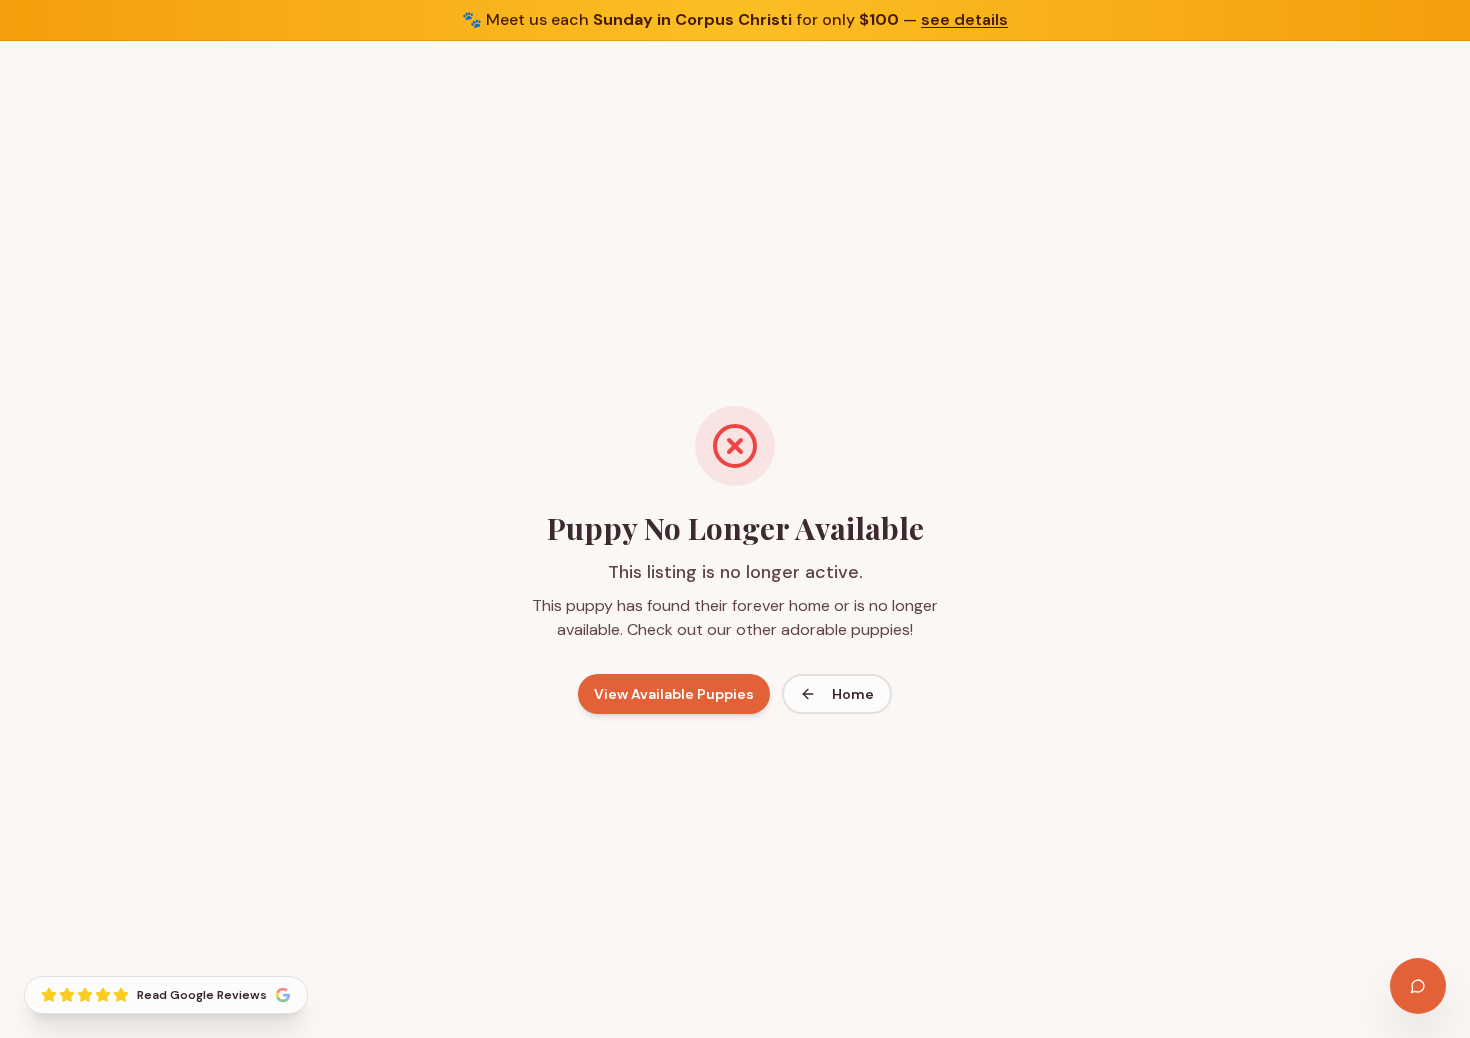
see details (964, 19)
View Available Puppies (674, 694)
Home (853, 694)
